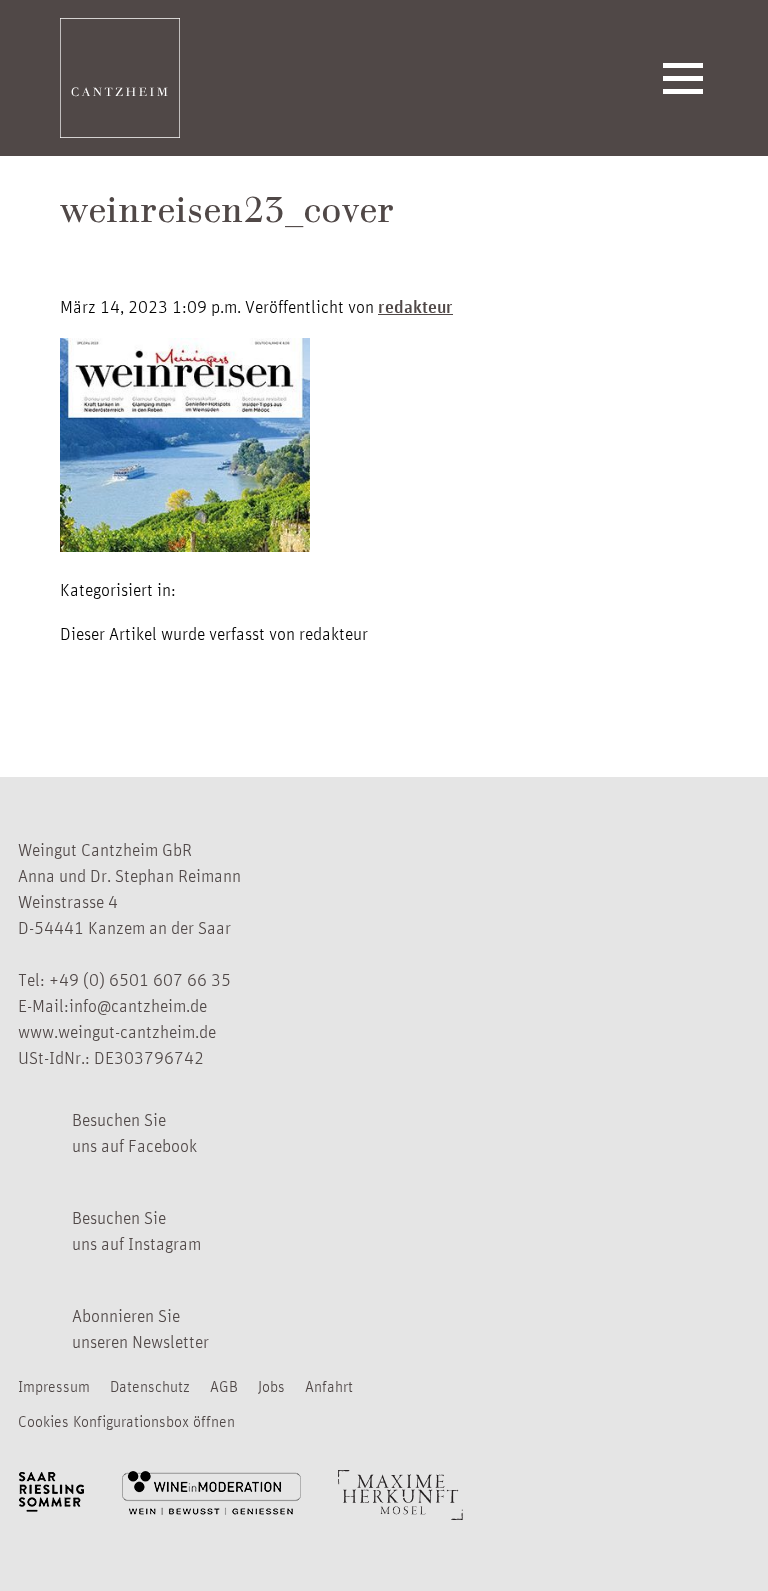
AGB (224, 1386)
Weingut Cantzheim (120, 78)
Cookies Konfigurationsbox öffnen (126, 1421)
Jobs (271, 1386)
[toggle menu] (683, 78)
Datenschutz (150, 1386)
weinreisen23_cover (227, 214)
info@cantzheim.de (138, 1005)
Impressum (54, 1386)
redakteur (415, 306)
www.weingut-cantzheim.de (117, 1031)
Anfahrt (329, 1386)
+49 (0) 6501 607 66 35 (140, 979)
